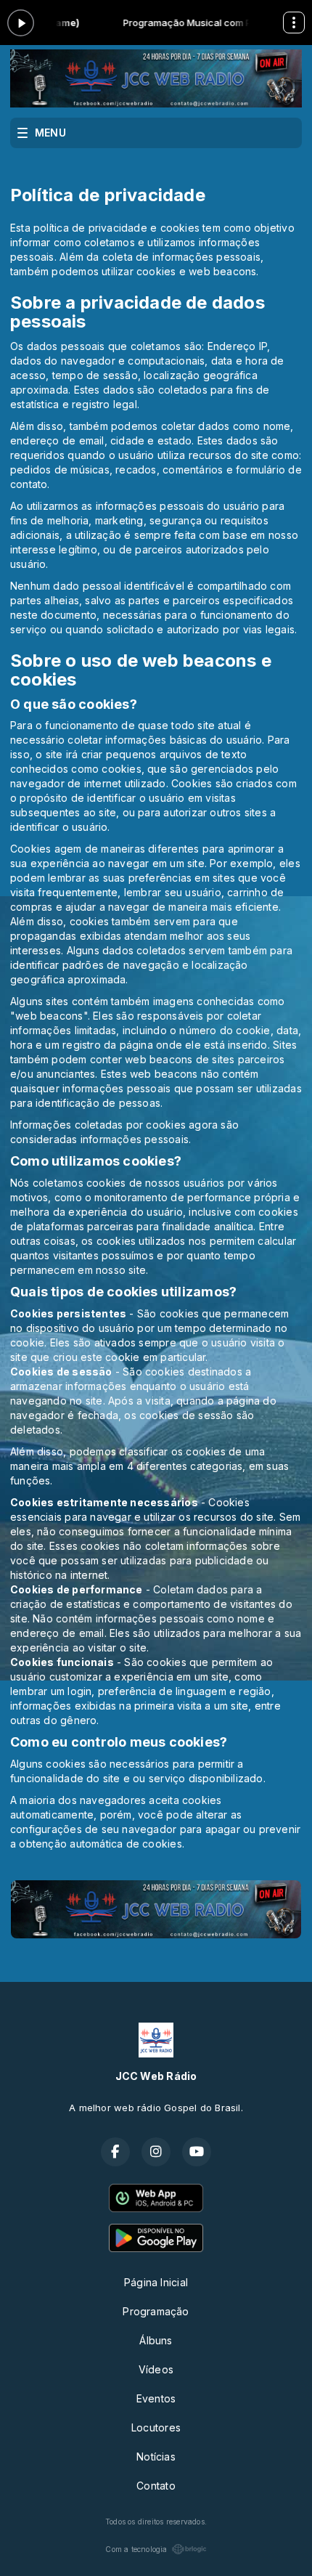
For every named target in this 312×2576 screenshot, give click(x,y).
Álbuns (156, 2340)
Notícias (156, 2457)
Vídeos (156, 2369)
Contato (156, 2486)
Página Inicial (156, 2282)
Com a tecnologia (136, 2549)
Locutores (156, 2427)
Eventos (156, 2398)
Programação (156, 2311)
